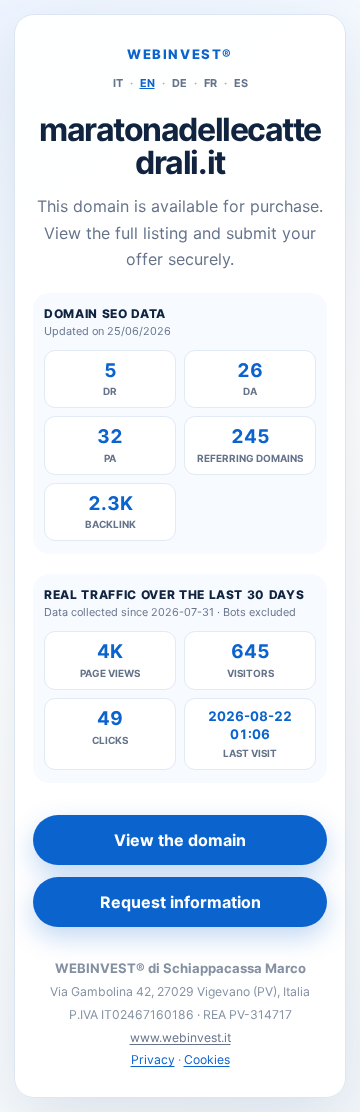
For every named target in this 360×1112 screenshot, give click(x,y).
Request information (180, 902)
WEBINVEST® (180, 54)
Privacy (153, 1059)
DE (179, 83)
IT (118, 83)
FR (210, 83)
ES (241, 83)
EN (147, 83)
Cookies (207, 1059)
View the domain (180, 840)
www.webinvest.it (180, 1037)
